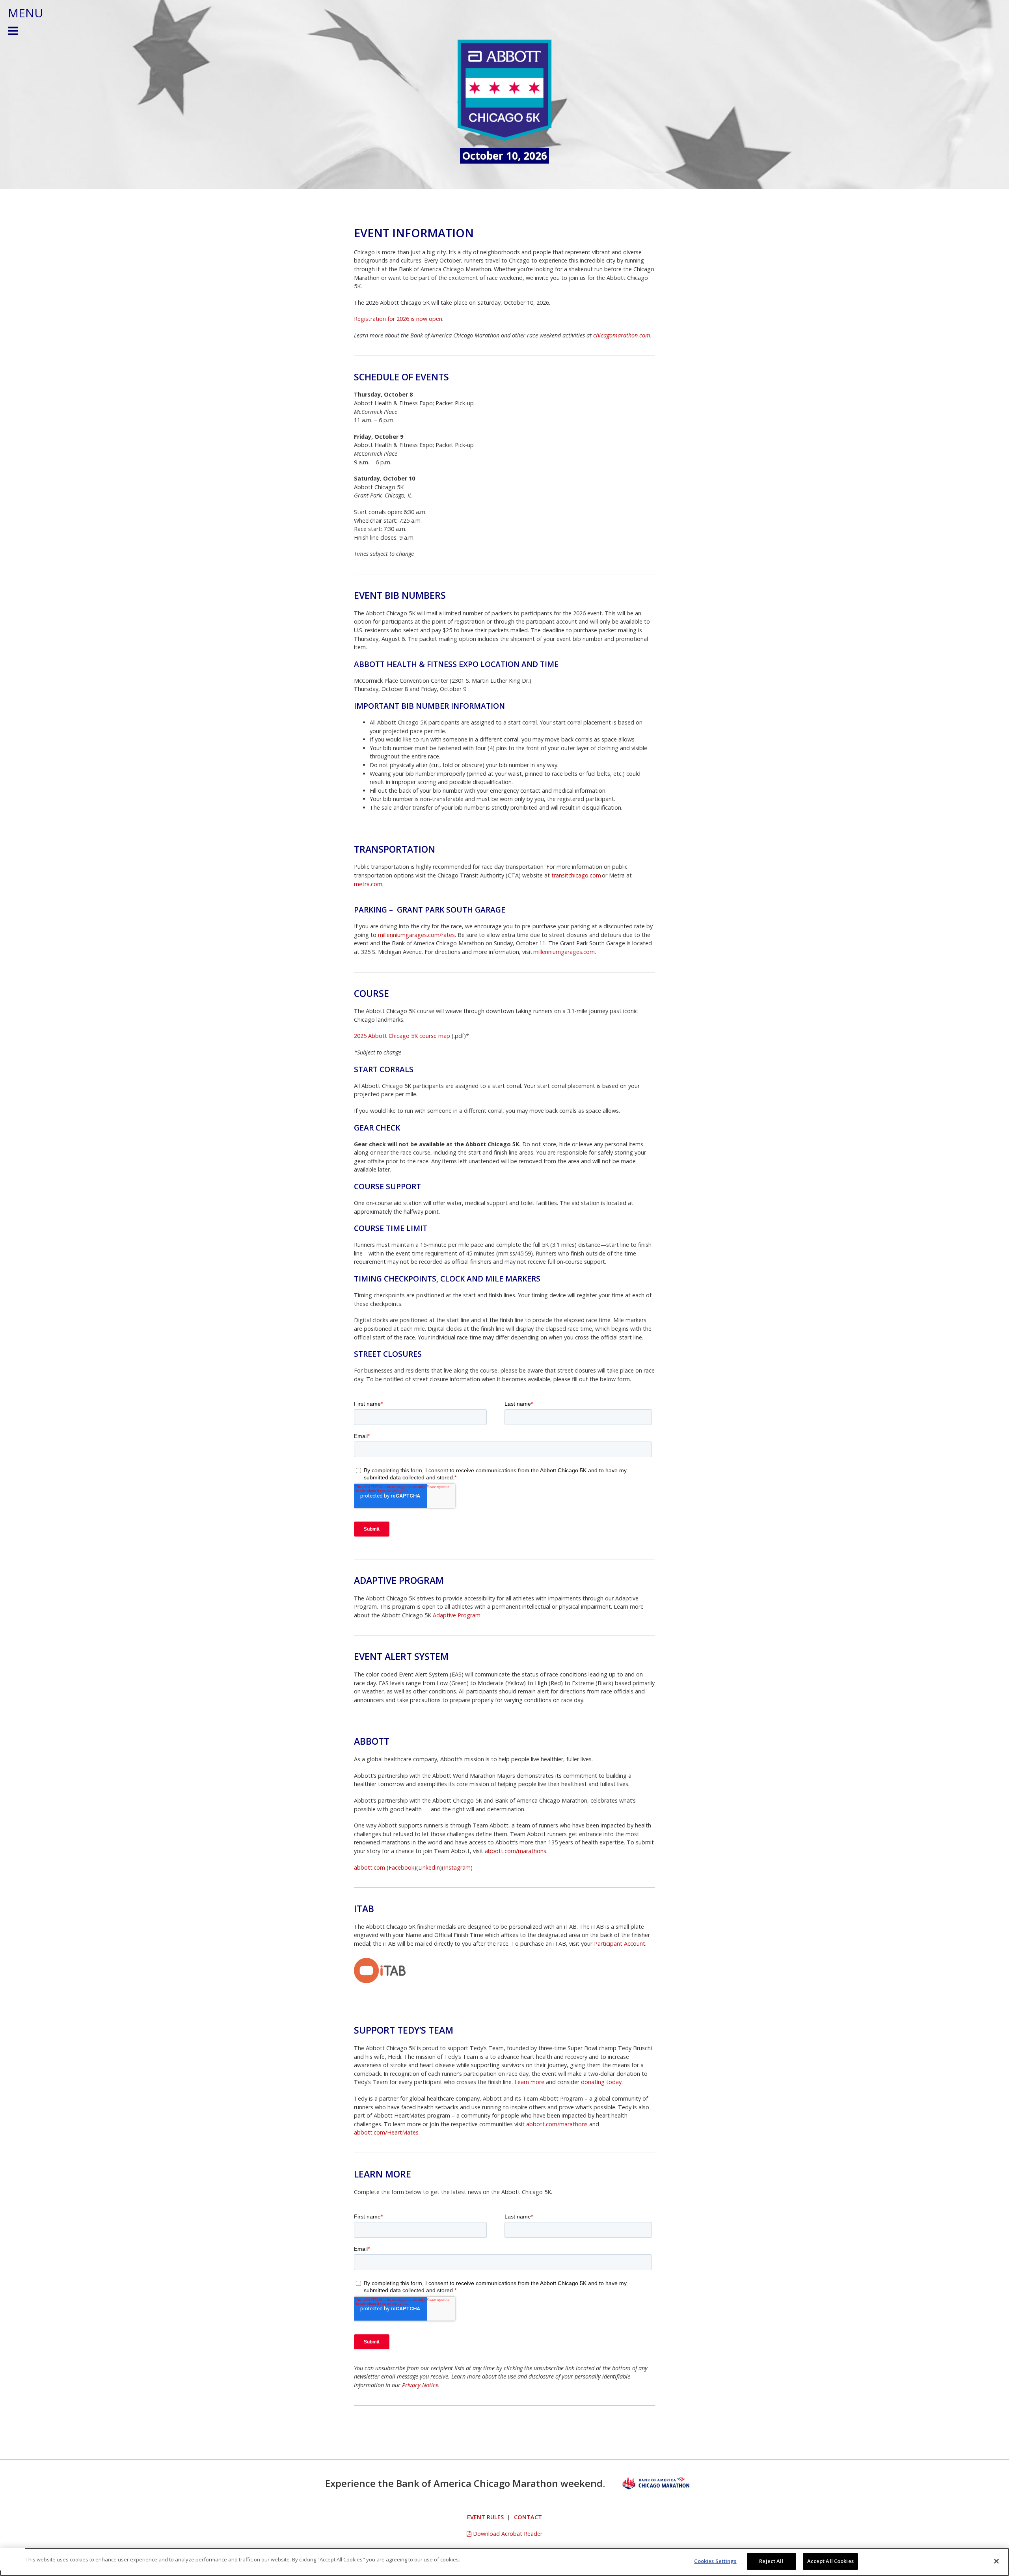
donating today (601, 2082)
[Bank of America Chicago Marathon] (656, 2483)
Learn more (529, 2082)
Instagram (457, 1867)
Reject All (771, 2561)
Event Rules (485, 2517)
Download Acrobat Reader (507, 2534)
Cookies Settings (715, 2561)
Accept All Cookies (830, 2561)
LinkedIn (429, 1867)
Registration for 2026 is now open (398, 319)
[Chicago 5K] (504, 90)
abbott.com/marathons (516, 1851)
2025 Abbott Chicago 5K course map (402, 1036)
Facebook (401, 1867)
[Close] (996, 2561)
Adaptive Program (457, 1615)
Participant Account (620, 1944)
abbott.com (370, 1867)
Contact (528, 2517)
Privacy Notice (420, 2385)
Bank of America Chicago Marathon (477, 2483)
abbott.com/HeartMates (386, 2132)
